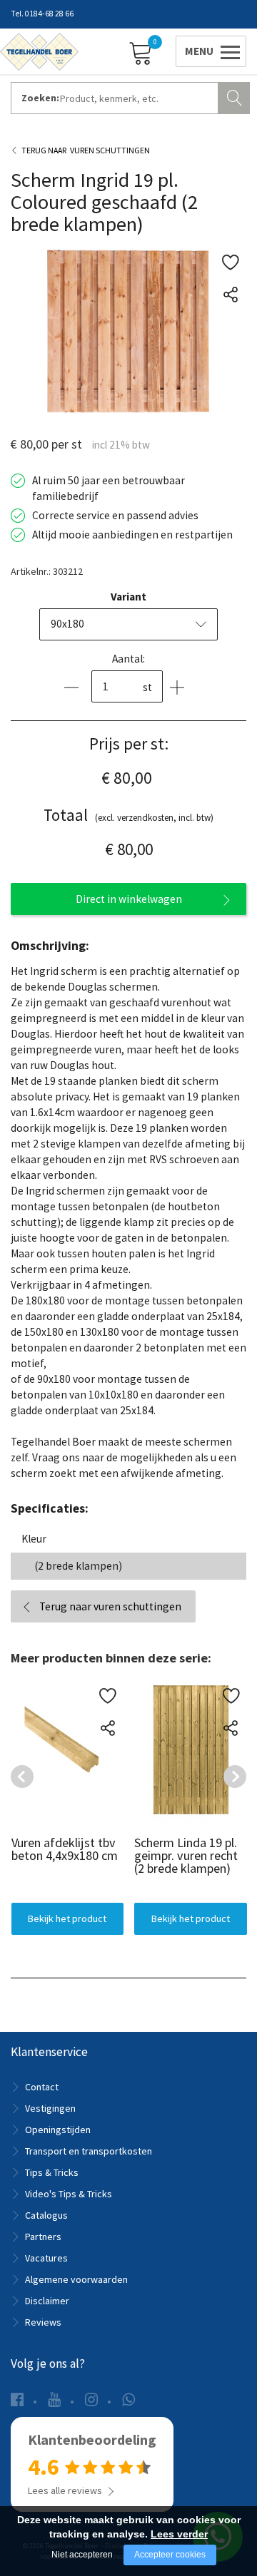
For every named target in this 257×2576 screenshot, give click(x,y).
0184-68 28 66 (49, 14)
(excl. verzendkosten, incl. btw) (128, 815)
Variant (128, 597)
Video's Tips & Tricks (69, 2194)
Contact (42, 2087)
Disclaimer (47, 2301)
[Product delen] (230, 294)
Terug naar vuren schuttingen (110, 1606)
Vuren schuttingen (110, 150)
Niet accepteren (82, 2555)
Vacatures (46, 2258)
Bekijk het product (67, 1918)
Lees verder (179, 2534)
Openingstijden (58, 2130)
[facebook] (17, 2399)
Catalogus (46, 2215)
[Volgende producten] (235, 1777)
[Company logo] (39, 51)
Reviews (43, 2322)
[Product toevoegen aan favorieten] (230, 262)
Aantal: (128, 659)
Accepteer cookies (170, 2555)
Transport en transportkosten (89, 2151)
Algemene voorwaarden (76, 2279)
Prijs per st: (129, 743)
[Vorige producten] (22, 1777)
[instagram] (91, 2399)
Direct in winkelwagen (129, 899)
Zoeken (236, 96)
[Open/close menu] (208, 51)
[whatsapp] (128, 2399)
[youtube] (54, 2399)
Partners (43, 2237)
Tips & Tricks (52, 2172)
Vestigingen (50, 2108)
